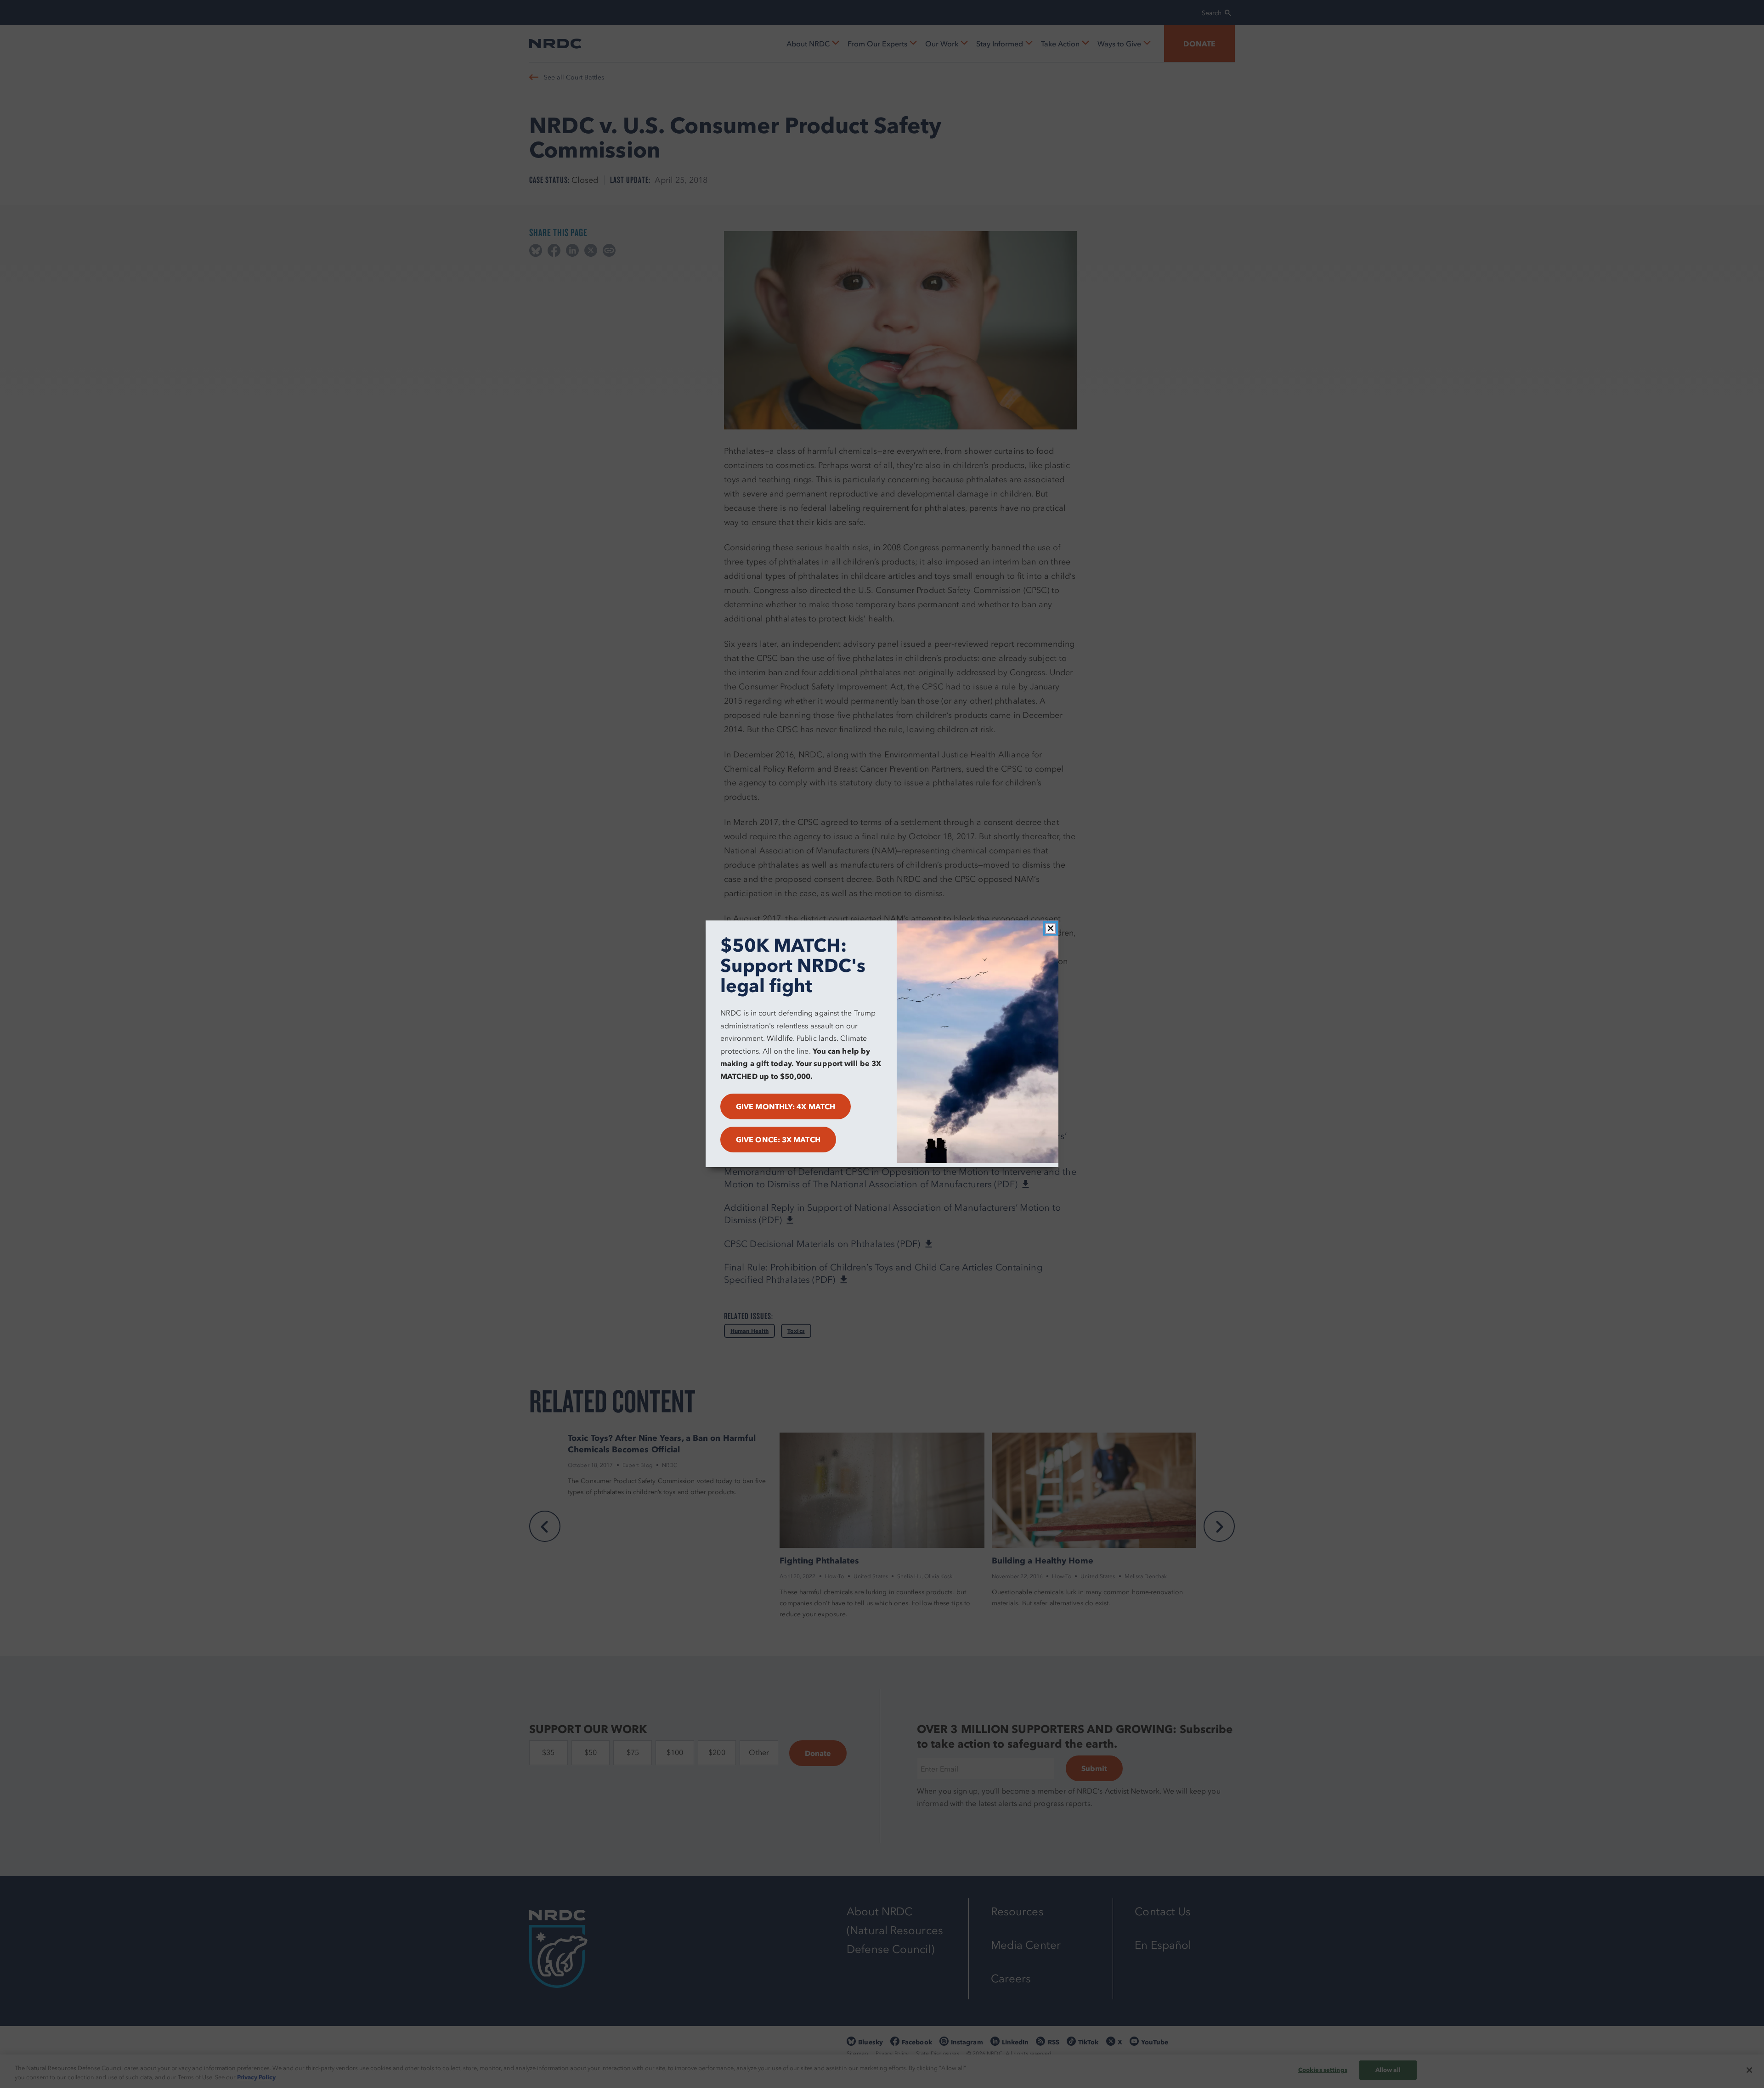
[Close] (1051, 928)
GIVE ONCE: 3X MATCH (778, 1140)
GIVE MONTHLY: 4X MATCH (786, 1107)
